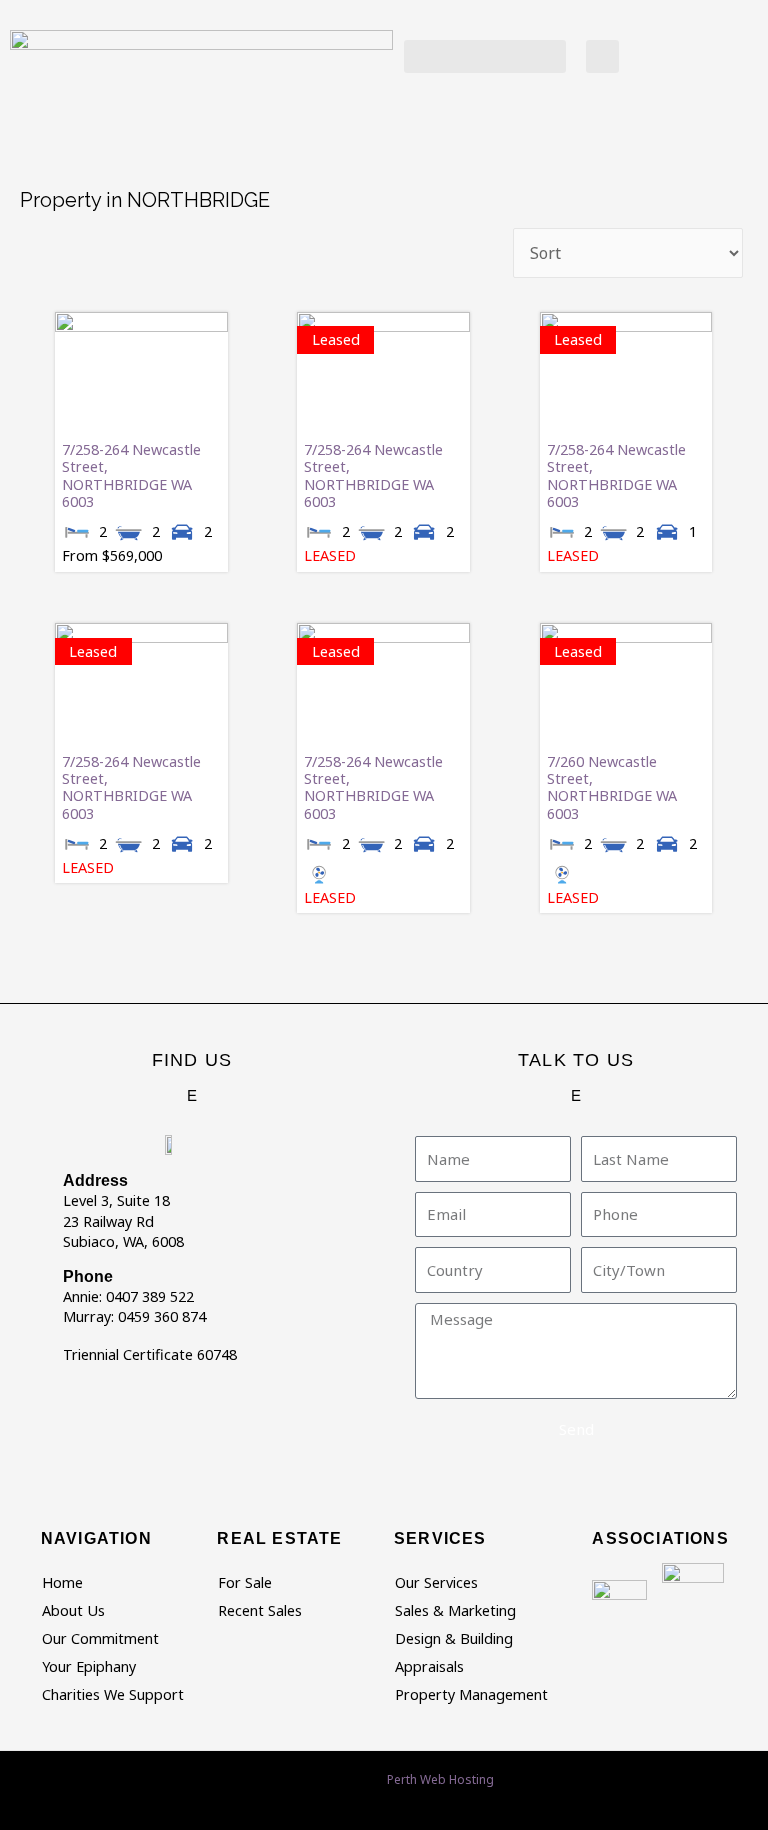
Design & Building (454, 1638)
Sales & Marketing (455, 1610)
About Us (73, 1610)
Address (95, 1180)
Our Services (436, 1582)
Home (62, 1582)
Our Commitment (100, 1638)
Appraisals (429, 1666)
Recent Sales (260, 1610)
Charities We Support (113, 1694)
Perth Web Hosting (440, 1779)
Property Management (471, 1694)
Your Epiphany (89, 1666)
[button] (485, 56)
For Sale (245, 1582)
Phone (88, 1276)
